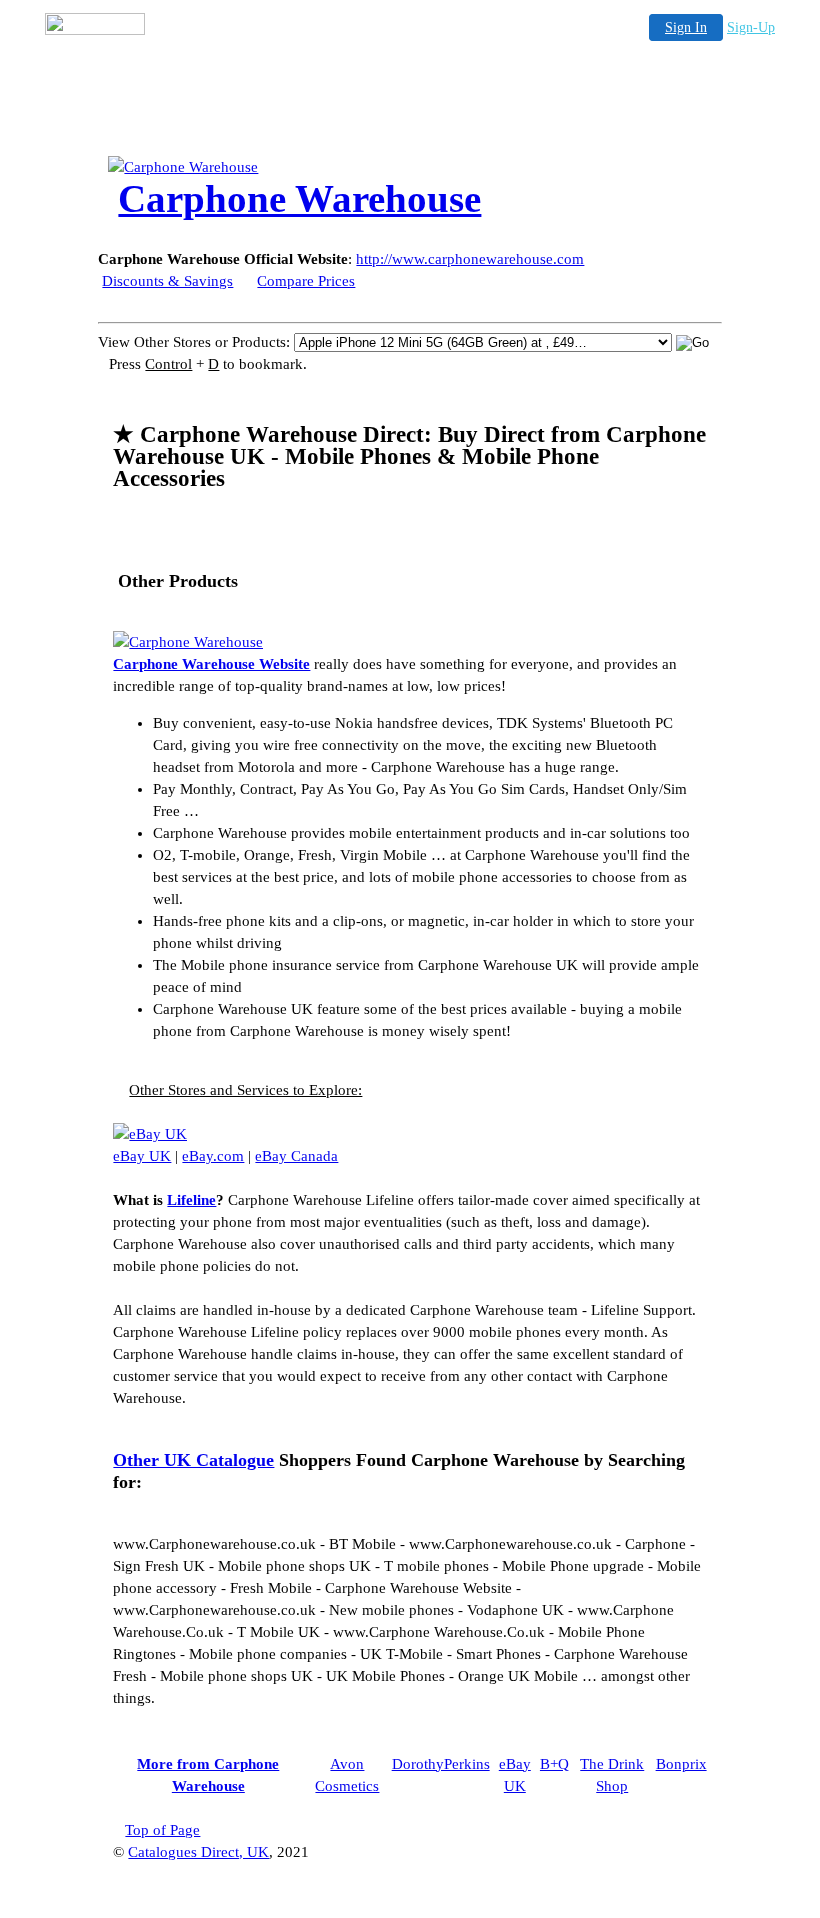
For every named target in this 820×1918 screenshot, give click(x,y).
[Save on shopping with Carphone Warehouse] (188, 642)
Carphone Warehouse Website (211, 664)
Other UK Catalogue (193, 1460)
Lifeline (191, 1200)
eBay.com (213, 1156)
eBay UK (142, 1156)
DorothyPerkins (441, 1764)
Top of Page (162, 1830)
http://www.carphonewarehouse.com (470, 259)
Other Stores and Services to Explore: (245, 1090)
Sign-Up (751, 27)
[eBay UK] (150, 1134)
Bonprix (681, 1764)
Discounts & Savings (167, 281)
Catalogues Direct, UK (198, 1852)
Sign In (686, 27)
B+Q (554, 1764)
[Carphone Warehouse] (268, 167)
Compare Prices (306, 281)
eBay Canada (296, 1156)
